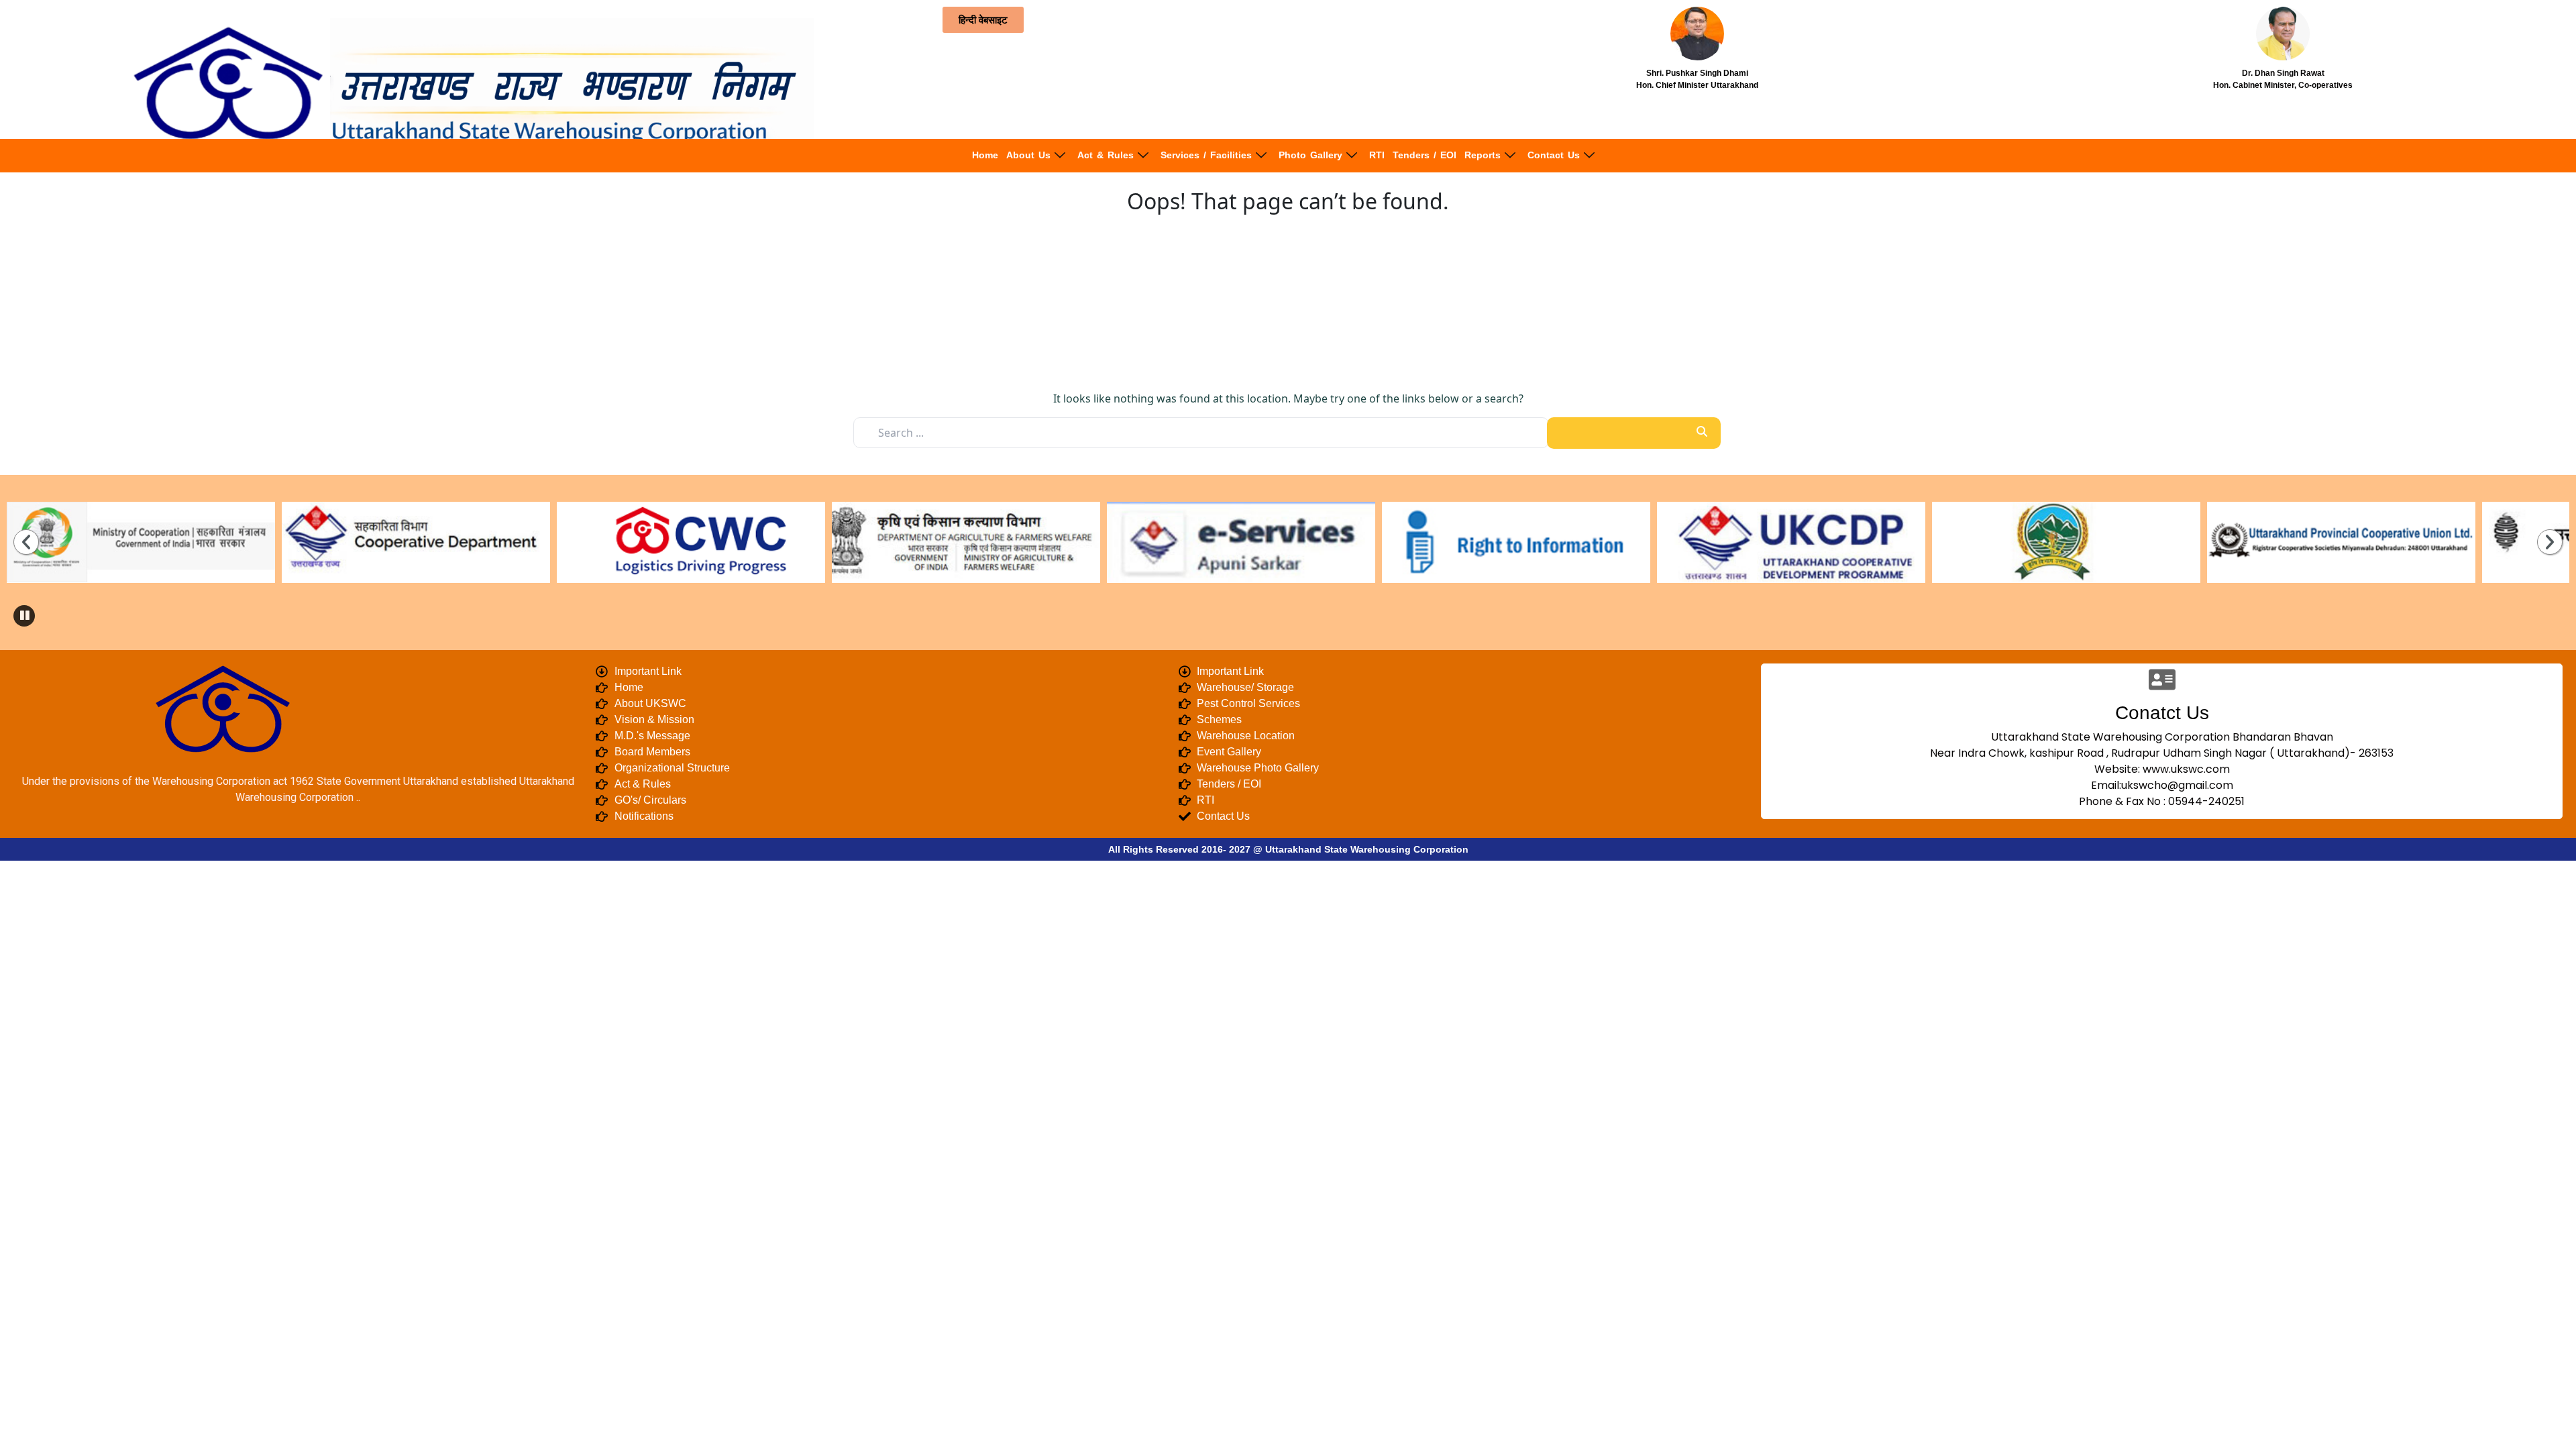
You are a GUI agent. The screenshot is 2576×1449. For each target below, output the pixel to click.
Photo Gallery (1310, 155)
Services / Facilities (1206, 155)
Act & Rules (1106, 155)
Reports (1483, 155)
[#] (1610, 542)
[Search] (1634, 433)
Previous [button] (26, 542)
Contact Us (1554, 155)
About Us (1028, 155)
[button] (24, 616)
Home (985, 155)
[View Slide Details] (235, 542)
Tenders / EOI (1425, 155)
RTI (1377, 155)
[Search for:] (1201, 433)
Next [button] (2550, 542)
